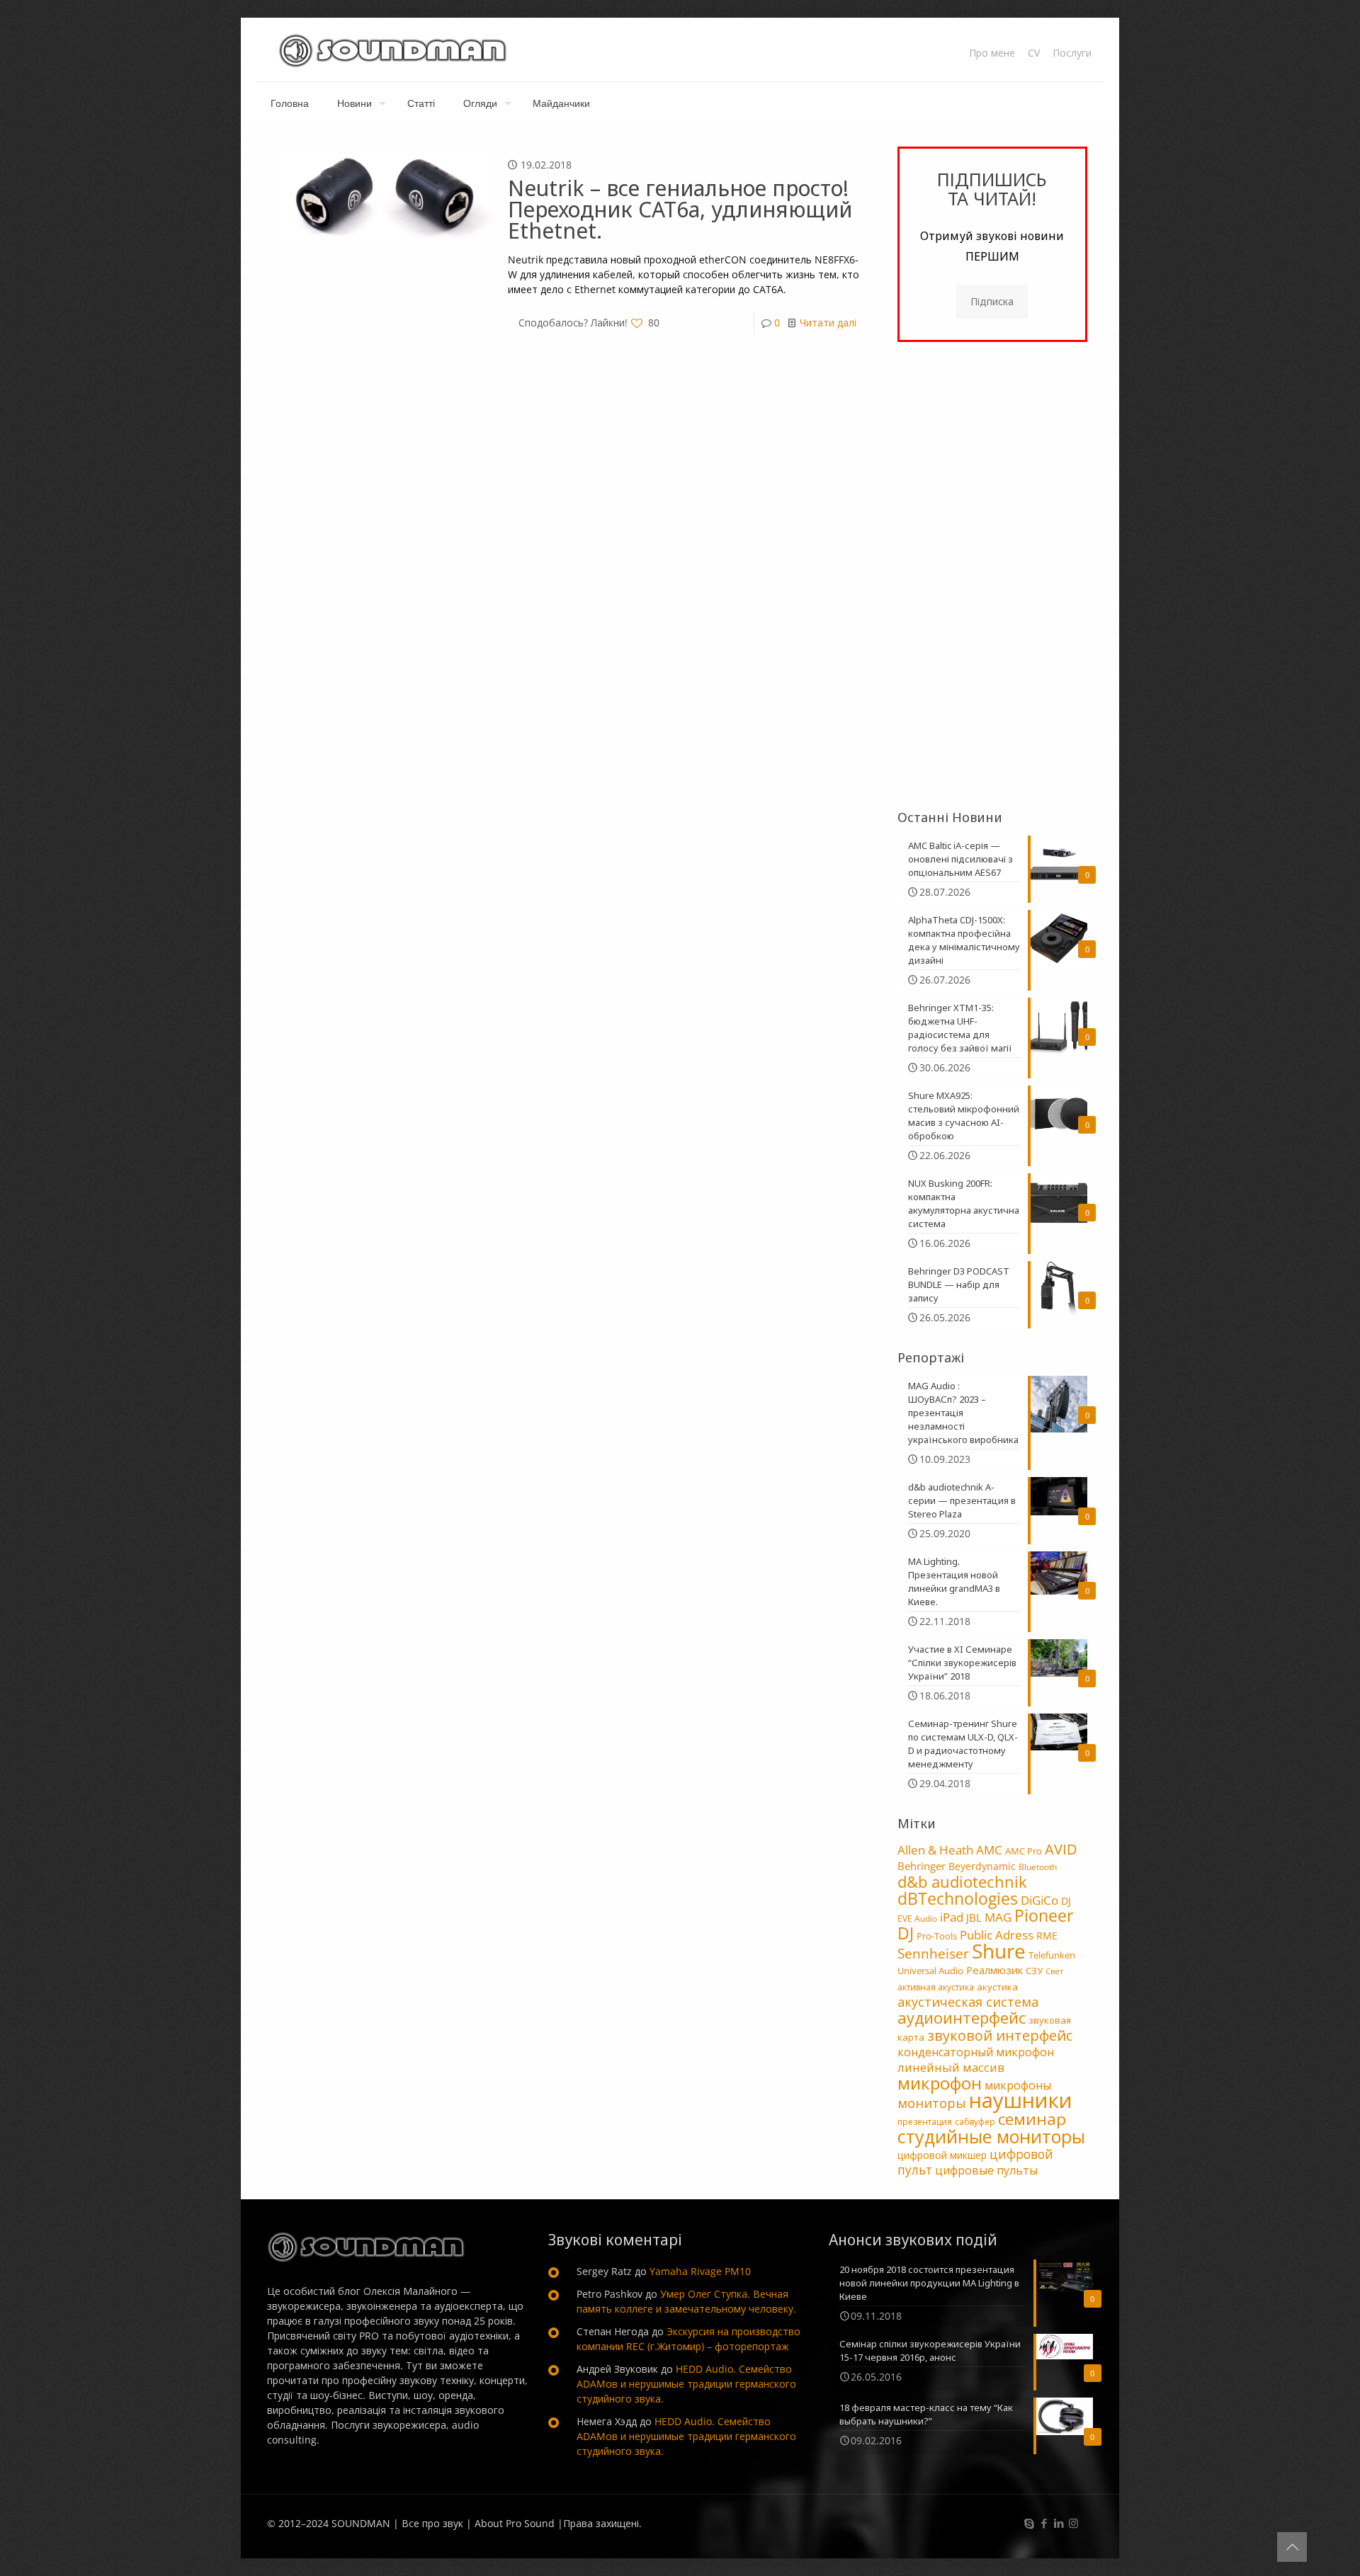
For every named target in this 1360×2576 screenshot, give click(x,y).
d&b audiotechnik (962, 1882)
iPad (952, 1917)
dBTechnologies (958, 1899)
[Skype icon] (1029, 2523)
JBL (974, 1917)
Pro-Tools (937, 1936)
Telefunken (1052, 1955)
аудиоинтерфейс (962, 2017)
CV (1034, 53)
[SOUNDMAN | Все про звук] (393, 50)
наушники (1021, 2100)
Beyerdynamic (982, 1866)
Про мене (992, 53)
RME (1047, 1936)
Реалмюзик (994, 1970)
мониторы (932, 2103)
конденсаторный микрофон (976, 2052)
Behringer (922, 1866)
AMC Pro (1024, 1851)
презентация (925, 2122)
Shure (999, 1951)
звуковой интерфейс (1000, 2035)
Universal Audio (930, 1971)
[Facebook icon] (1044, 2523)
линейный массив (951, 2067)
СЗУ (1034, 1971)
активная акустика (936, 1987)
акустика (997, 1987)
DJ (1066, 1901)
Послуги (1072, 53)
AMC (989, 1850)
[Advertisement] (992, 576)
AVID (1061, 1849)
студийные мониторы (991, 2136)
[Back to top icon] (1292, 2547)
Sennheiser (933, 1954)
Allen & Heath (935, 1850)
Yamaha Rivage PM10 (700, 2271)
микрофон (940, 2083)
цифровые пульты (986, 2170)
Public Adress (997, 1934)
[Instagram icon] (1073, 2523)
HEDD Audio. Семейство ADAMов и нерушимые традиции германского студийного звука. (686, 2384)
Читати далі (828, 323)
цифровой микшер (942, 2155)
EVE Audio (917, 1919)
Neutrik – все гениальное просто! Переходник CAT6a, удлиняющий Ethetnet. (680, 209)
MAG (998, 1917)
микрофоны (1018, 2085)
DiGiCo (1039, 1900)
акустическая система (968, 2002)
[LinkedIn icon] (1059, 2523)
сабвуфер (975, 2122)
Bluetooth (1038, 1867)
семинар (1032, 2119)
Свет (1054, 1971)
